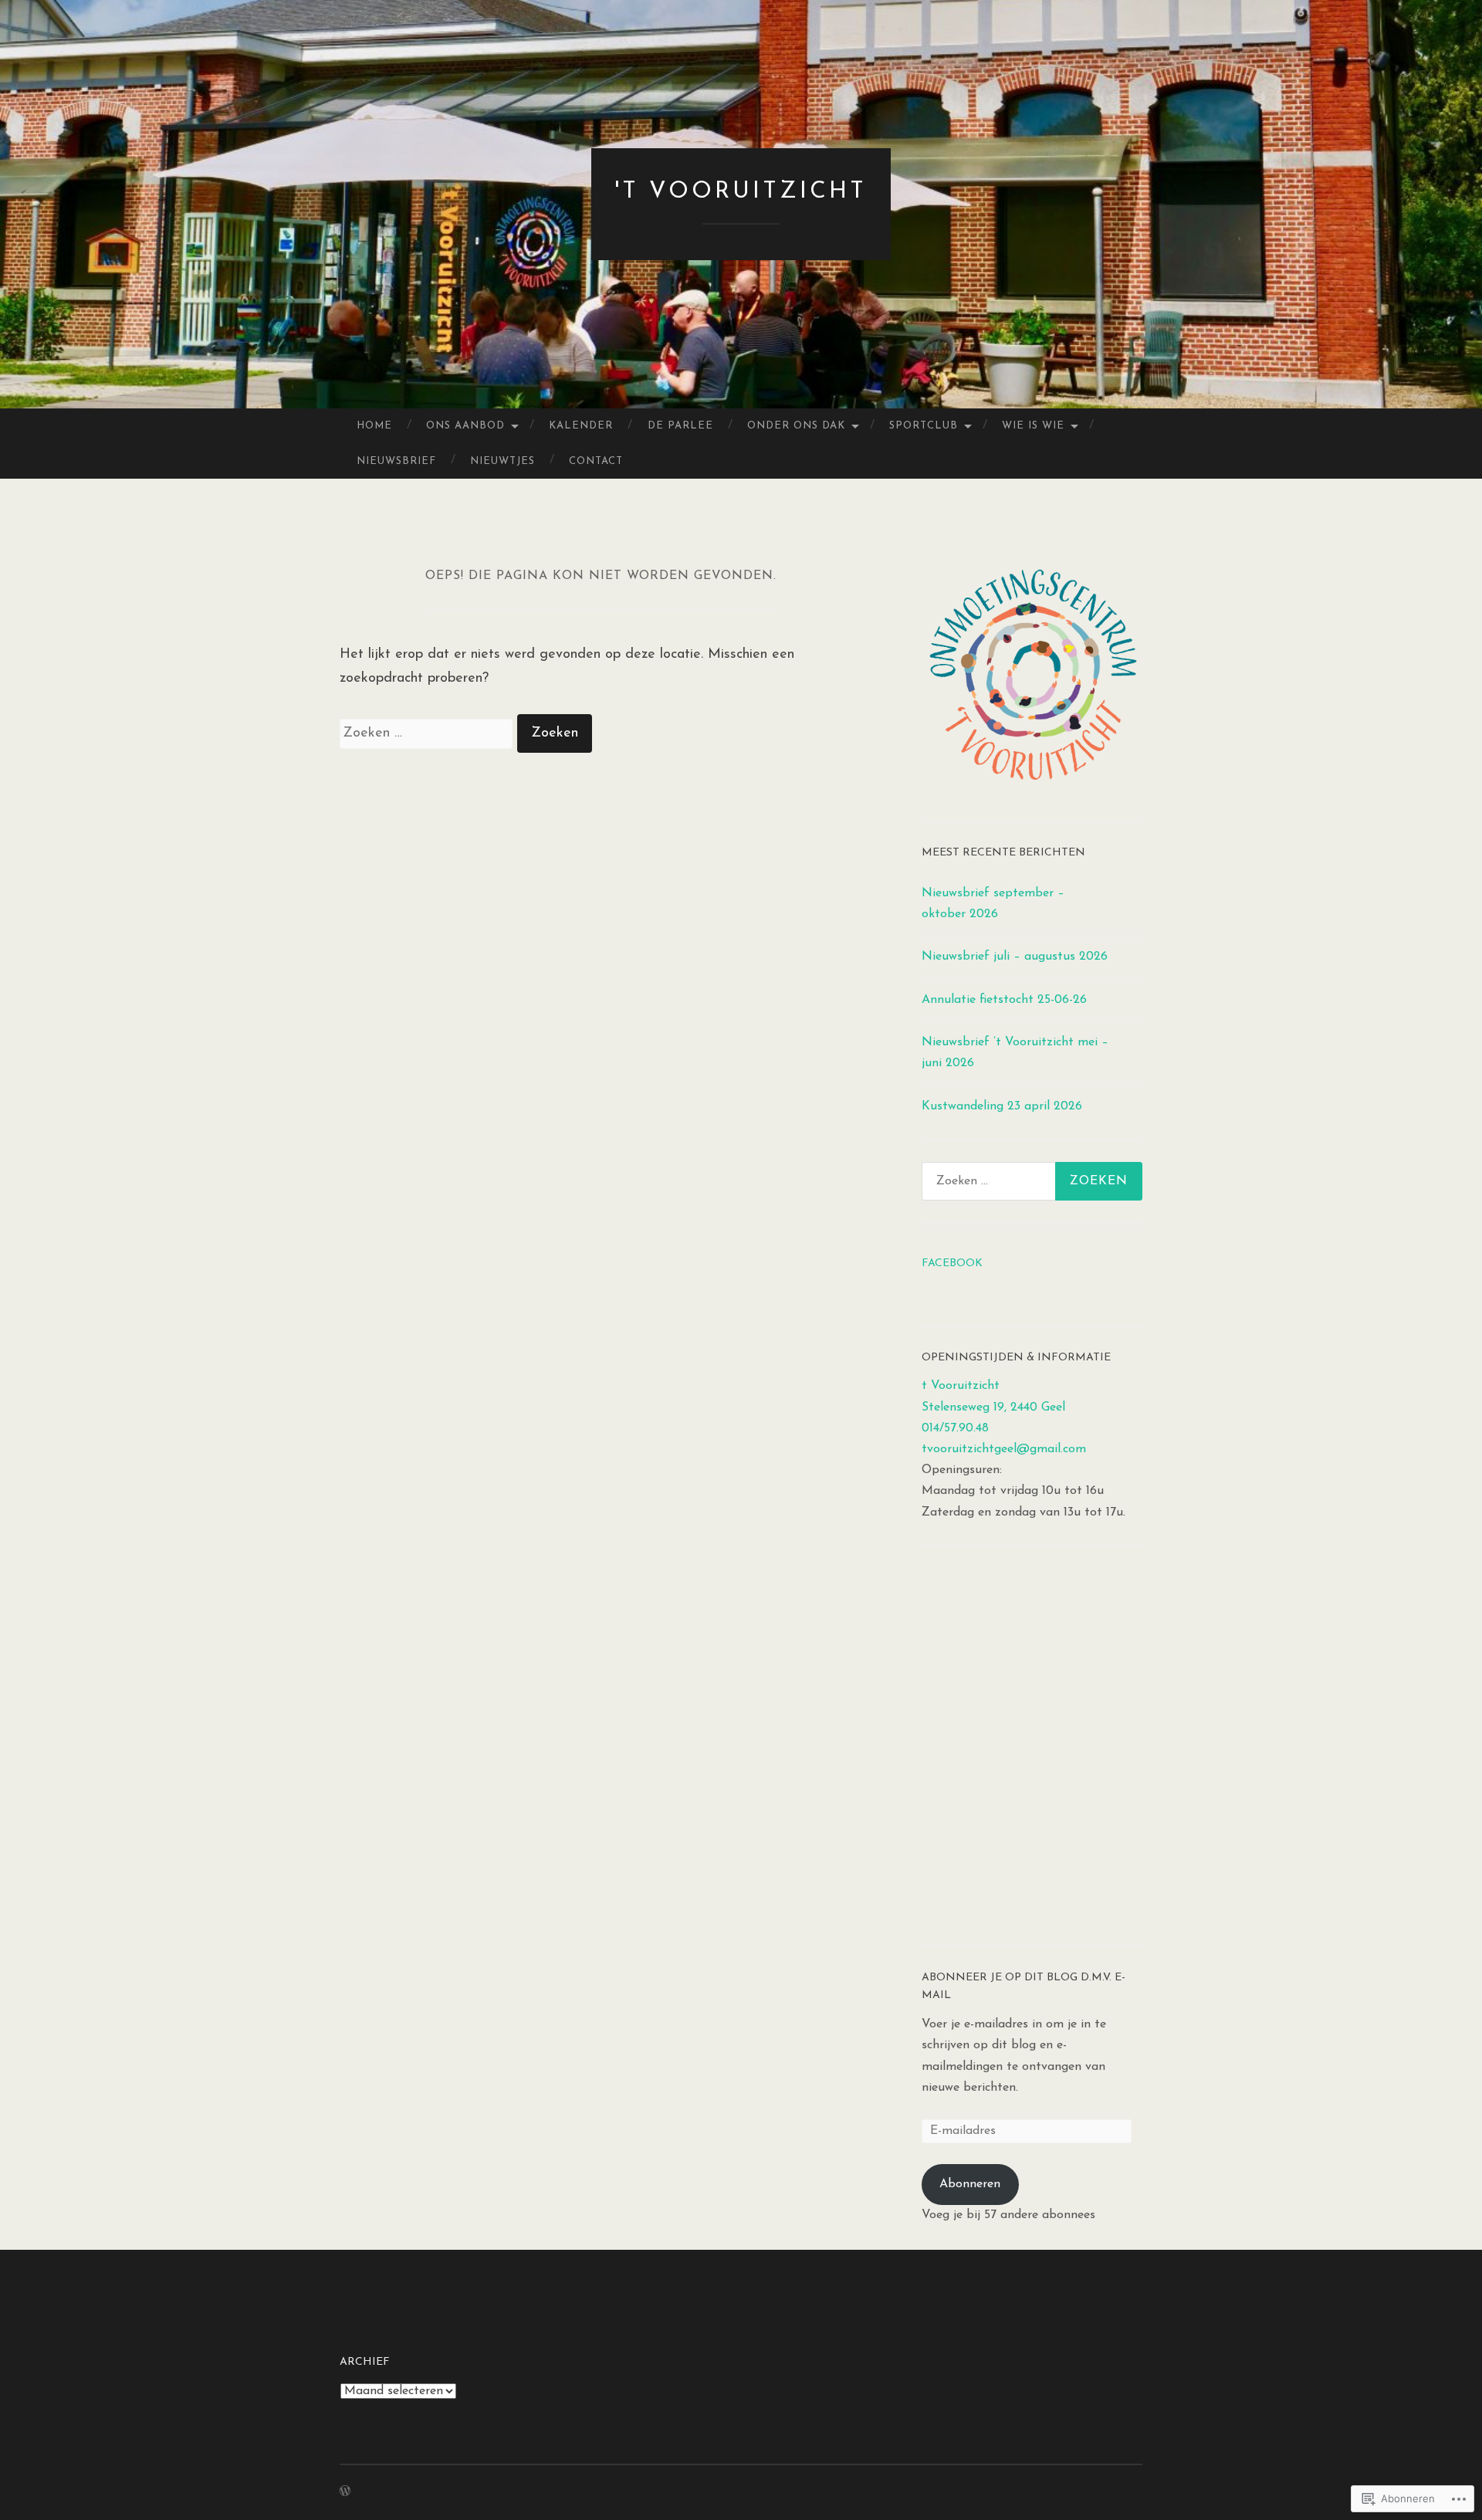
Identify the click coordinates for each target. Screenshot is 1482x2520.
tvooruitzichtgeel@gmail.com (1004, 1449)
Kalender (581, 426)
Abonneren (970, 2184)
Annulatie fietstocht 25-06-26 (1004, 1000)
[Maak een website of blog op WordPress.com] (345, 2493)
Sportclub (924, 426)
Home (374, 426)
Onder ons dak (796, 426)
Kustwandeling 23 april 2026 (1002, 1106)
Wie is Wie (1033, 426)
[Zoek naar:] (428, 733)
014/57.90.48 (955, 1428)
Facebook (952, 1263)
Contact (596, 461)
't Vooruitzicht (741, 192)
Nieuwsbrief (396, 461)
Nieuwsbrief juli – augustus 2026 (1015, 957)
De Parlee (680, 426)
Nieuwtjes (502, 461)
